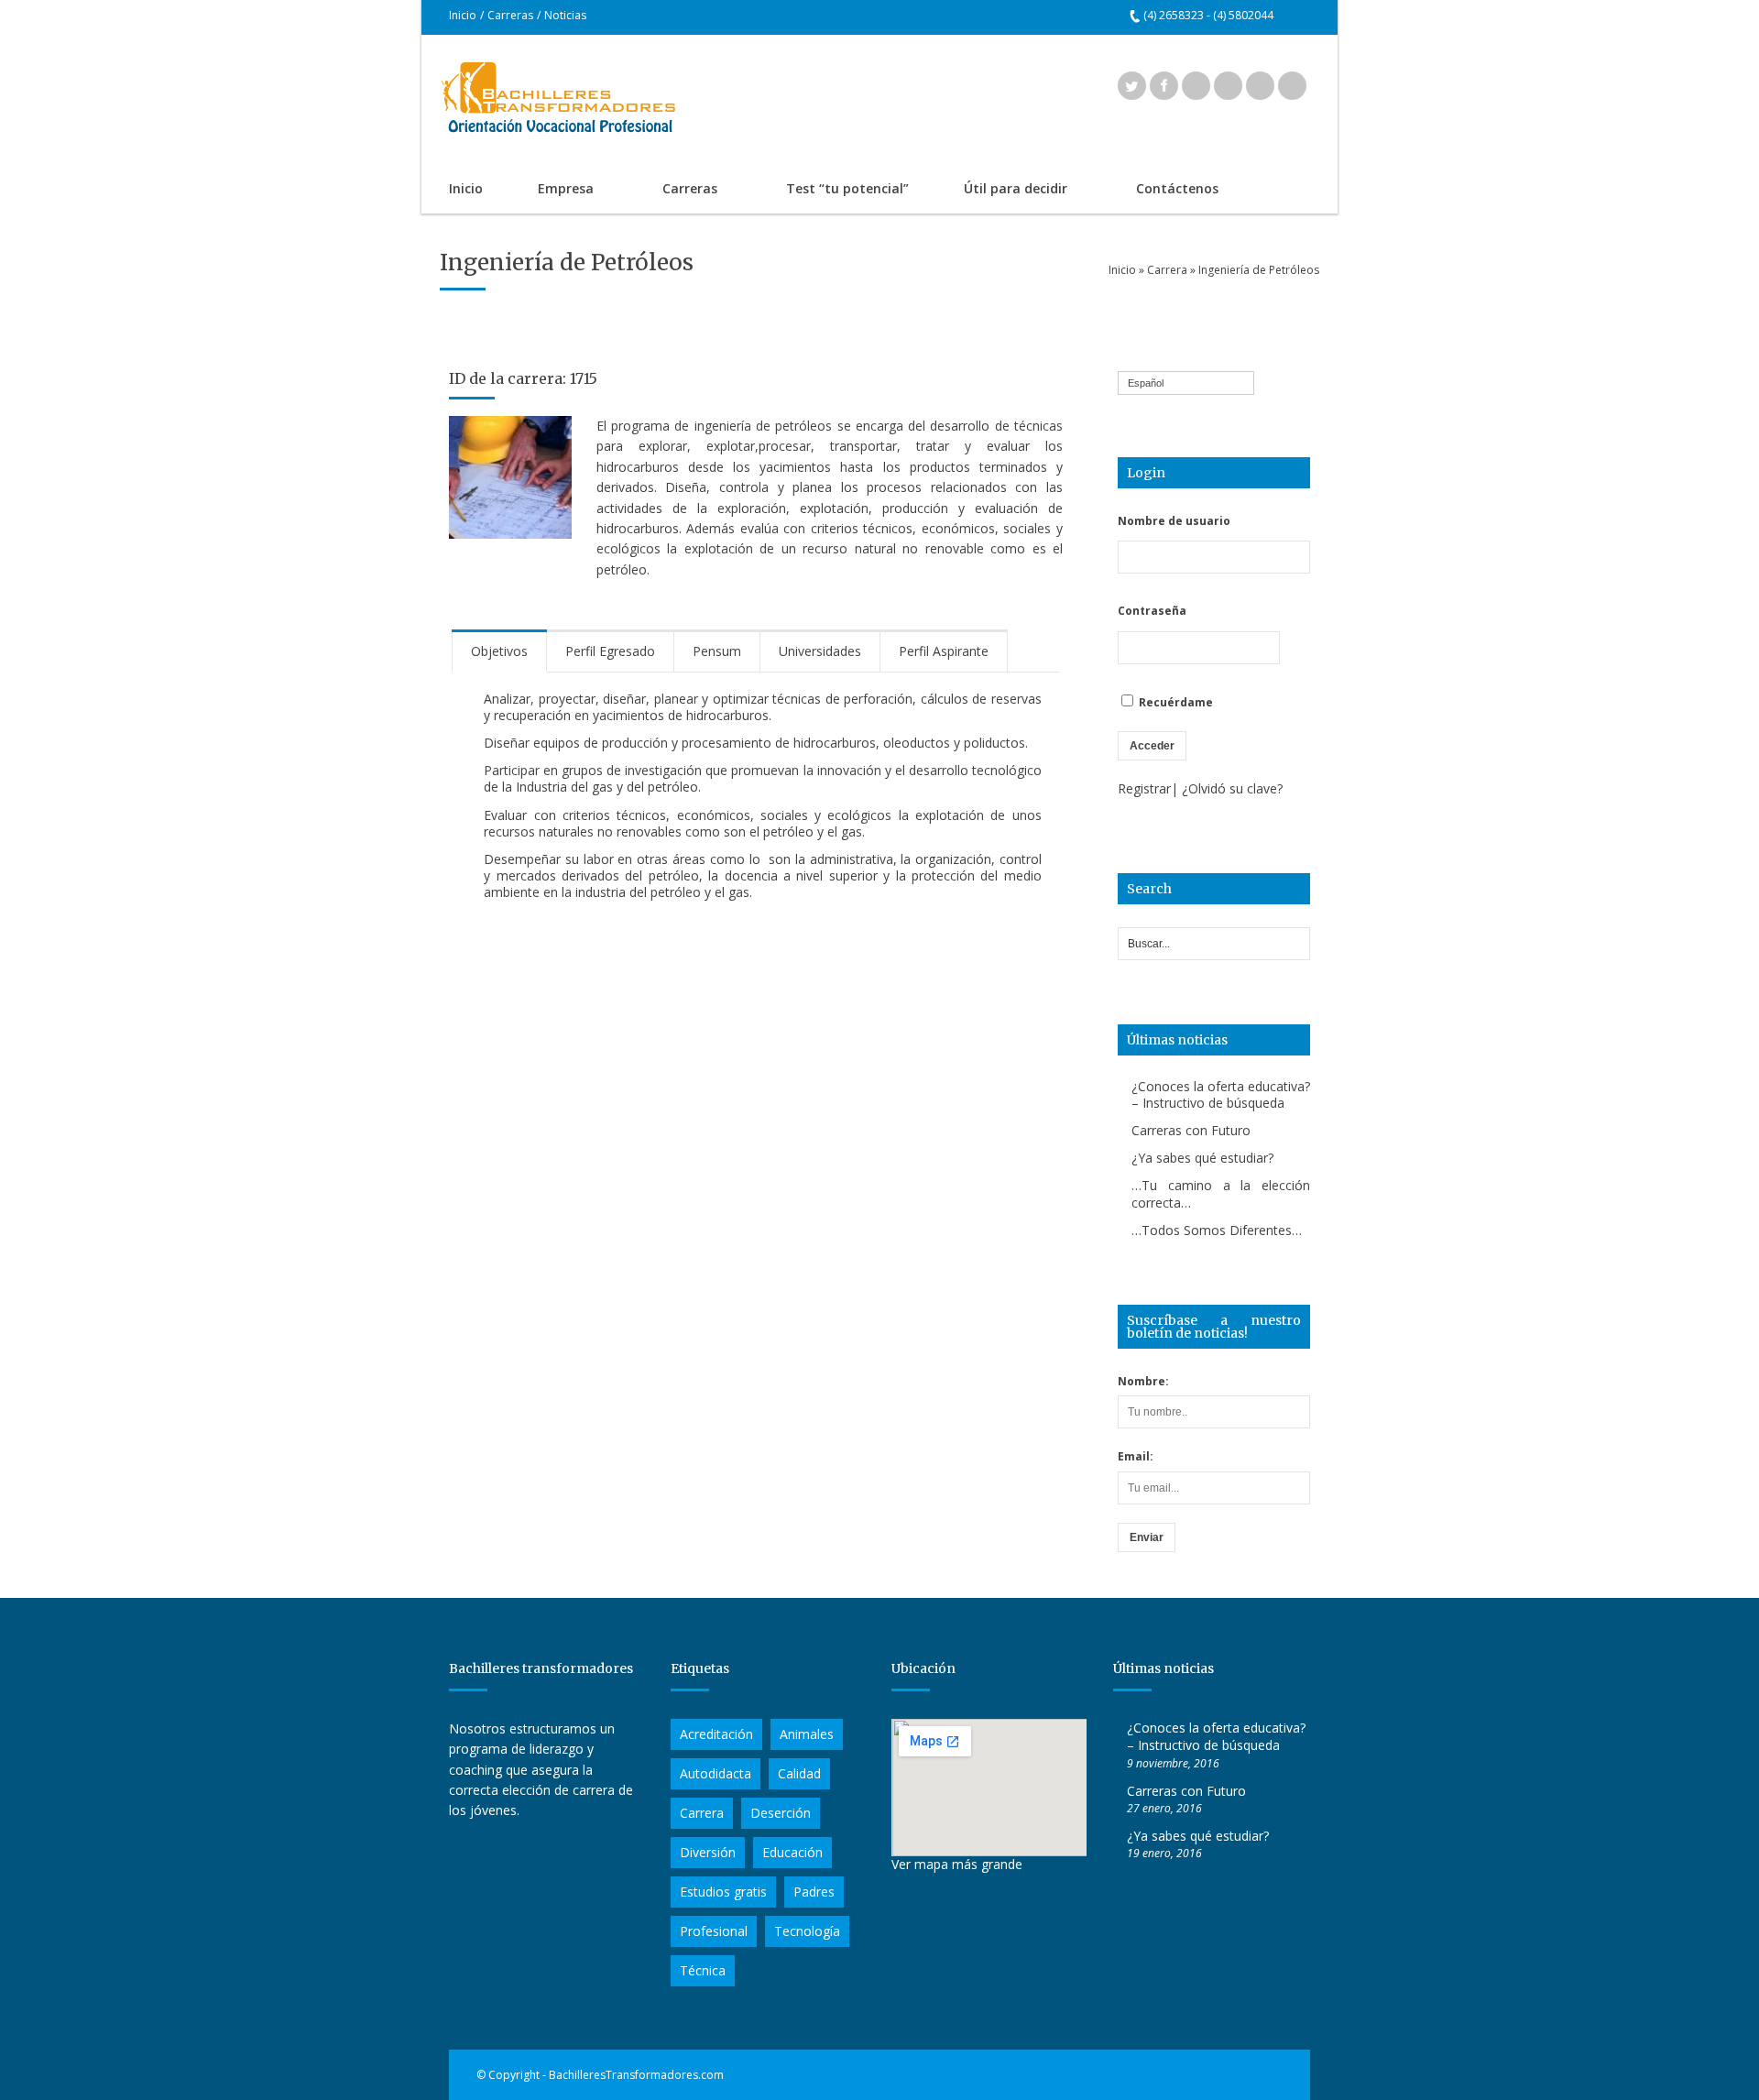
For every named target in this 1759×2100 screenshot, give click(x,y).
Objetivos (499, 651)
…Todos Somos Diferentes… (1217, 1230)
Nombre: (1143, 1381)
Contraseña (1152, 611)
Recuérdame (1174, 702)
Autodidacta (716, 1773)
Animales (807, 1734)
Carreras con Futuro (1191, 1130)
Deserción (781, 1813)
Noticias (565, 15)
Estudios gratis (723, 1892)
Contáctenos (1177, 188)
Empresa (552, 190)
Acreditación (716, 1734)
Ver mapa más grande (957, 1864)
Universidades (820, 651)
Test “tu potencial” (847, 188)
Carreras (510, 15)
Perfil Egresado (610, 651)
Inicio (463, 15)
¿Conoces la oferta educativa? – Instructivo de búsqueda (1221, 1094)
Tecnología (807, 1931)
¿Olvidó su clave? (1232, 788)
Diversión (708, 1852)
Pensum (717, 651)
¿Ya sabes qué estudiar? (1202, 1158)
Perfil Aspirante (944, 651)
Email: (1136, 1456)
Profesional (714, 1931)
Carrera (1167, 270)
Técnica (703, 1970)
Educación (792, 1852)
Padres (814, 1892)
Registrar (1144, 788)
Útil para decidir (1002, 190)
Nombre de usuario (1174, 521)
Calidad (799, 1773)
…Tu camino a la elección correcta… (1221, 1193)
